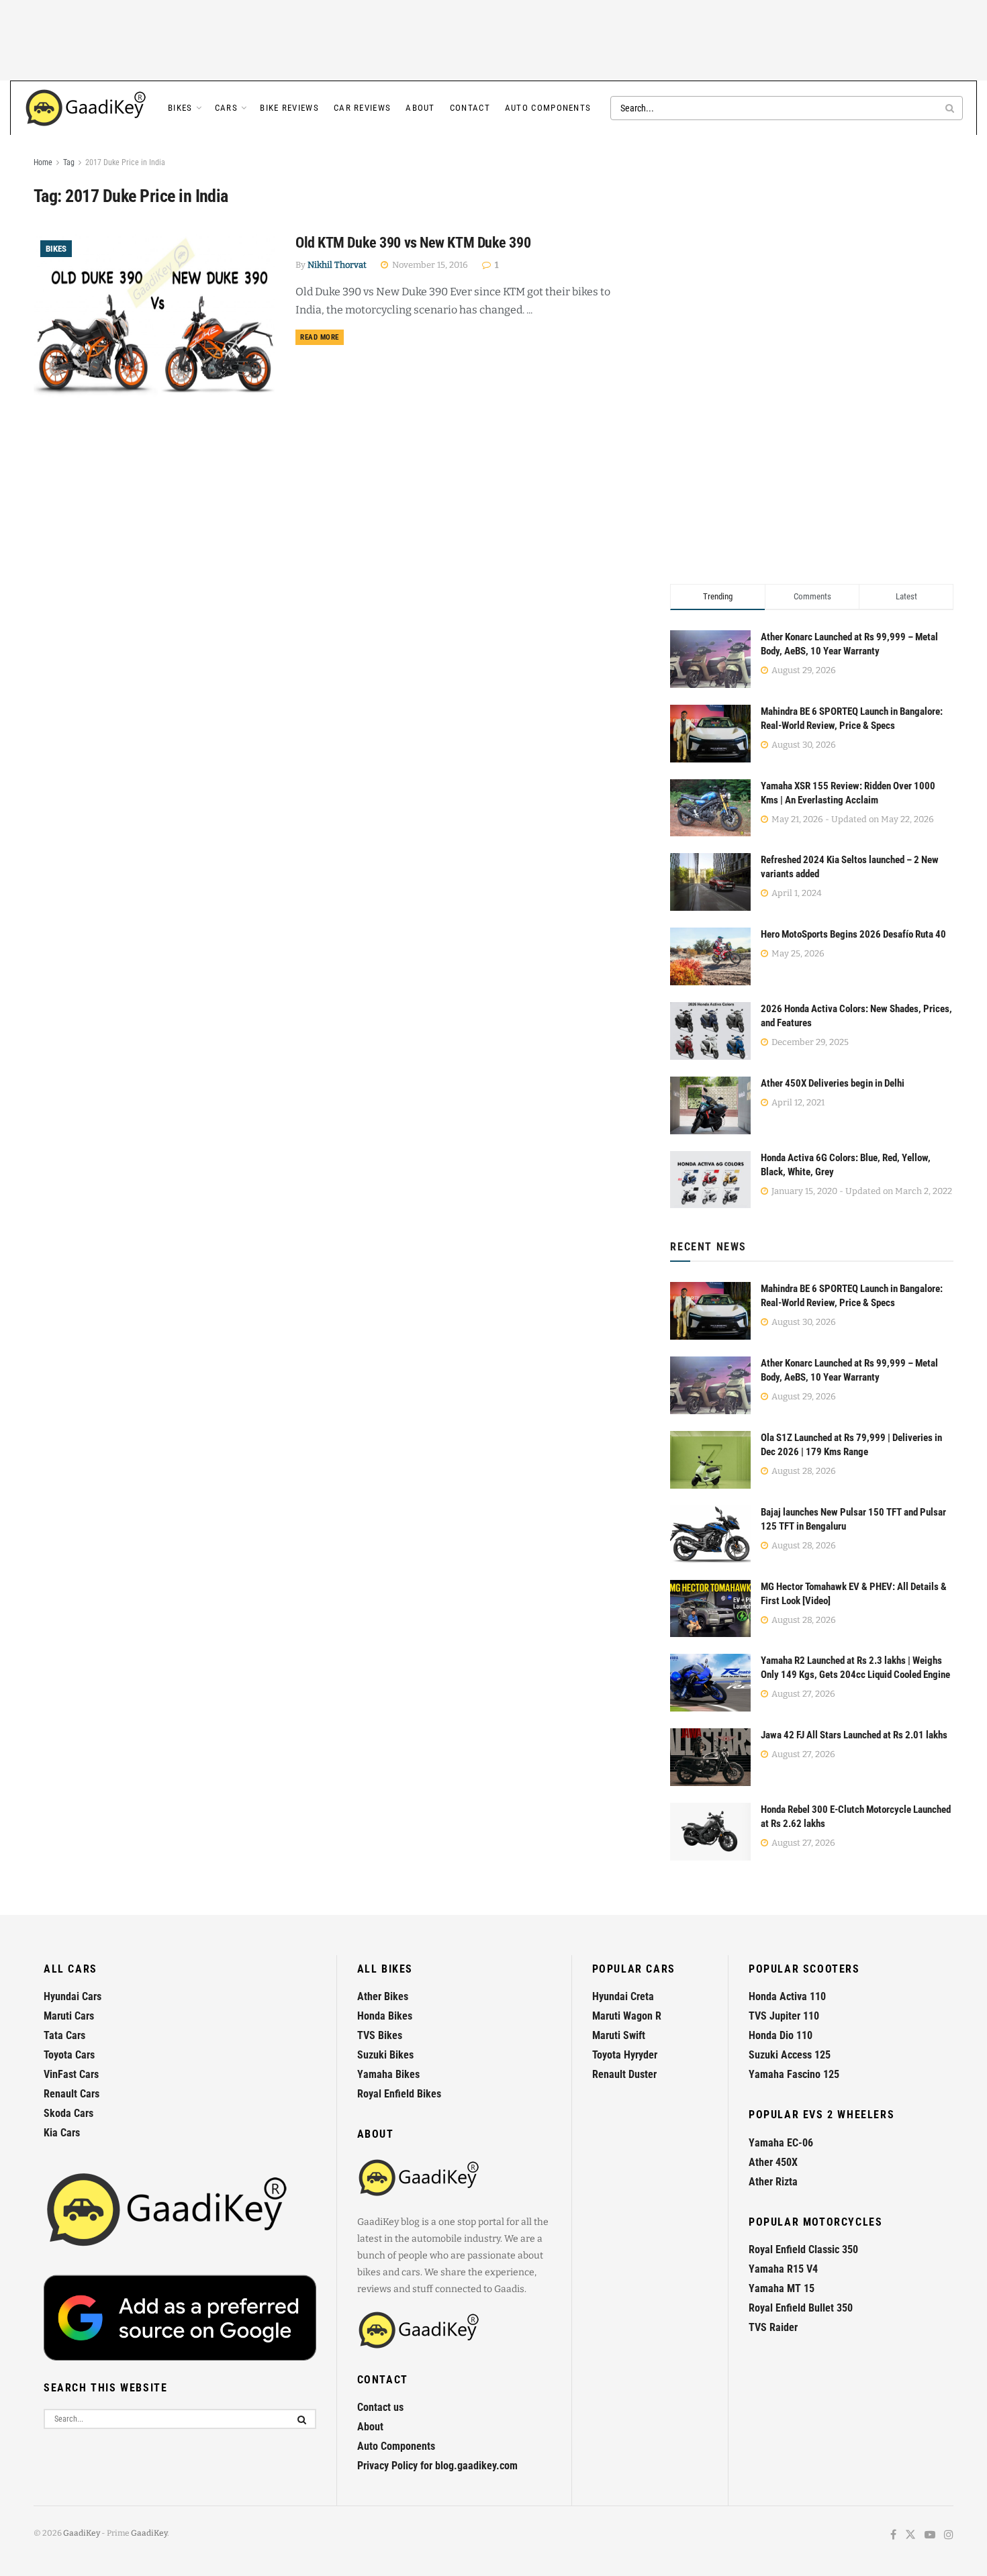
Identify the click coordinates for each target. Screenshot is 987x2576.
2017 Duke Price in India (125, 162)
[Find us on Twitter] (910, 2535)
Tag (69, 162)
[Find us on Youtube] (930, 2535)
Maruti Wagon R (627, 2016)
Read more (322, 337)
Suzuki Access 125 (790, 2055)
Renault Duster (624, 2074)
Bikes (180, 108)
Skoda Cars (68, 2113)
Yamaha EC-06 (781, 2143)
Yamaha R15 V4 (783, 2269)
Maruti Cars (69, 2016)
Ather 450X (773, 2162)
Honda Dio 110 (781, 2035)
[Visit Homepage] (87, 108)
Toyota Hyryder (625, 2055)
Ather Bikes (383, 1996)
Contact (470, 108)
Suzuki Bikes (385, 2055)
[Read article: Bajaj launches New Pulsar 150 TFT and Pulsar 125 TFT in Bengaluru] (710, 1534)
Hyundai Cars (73, 1996)
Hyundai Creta (623, 1996)
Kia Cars (62, 2133)
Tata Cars (64, 2035)
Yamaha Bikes (388, 2074)
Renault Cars (72, 2094)
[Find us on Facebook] (893, 2535)
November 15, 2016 (429, 265)
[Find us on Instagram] (949, 2535)
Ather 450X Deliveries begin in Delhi (833, 1083)
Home (43, 162)
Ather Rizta (773, 2182)
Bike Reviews (289, 108)
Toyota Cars (69, 2055)
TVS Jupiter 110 (784, 2016)
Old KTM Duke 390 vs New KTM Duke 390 (413, 243)
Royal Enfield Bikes (399, 2094)
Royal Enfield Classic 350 (803, 2249)
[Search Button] (951, 108)
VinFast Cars (71, 2074)
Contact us (380, 2407)
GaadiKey (82, 2533)
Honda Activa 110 (787, 1996)
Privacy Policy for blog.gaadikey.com (437, 2466)
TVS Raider (773, 2327)
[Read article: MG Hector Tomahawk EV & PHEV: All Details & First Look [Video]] (710, 1609)
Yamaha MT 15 (782, 2288)
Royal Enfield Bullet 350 (801, 2308)
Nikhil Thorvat (337, 265)
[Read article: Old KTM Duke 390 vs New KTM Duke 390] (154, 320)
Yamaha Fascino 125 (794, 2074)
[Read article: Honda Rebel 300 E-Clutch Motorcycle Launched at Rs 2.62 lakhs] (710, 1832)
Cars (226, 108)
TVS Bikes (380, 2035)
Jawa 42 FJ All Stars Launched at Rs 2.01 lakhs (854, 1735)
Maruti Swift (619, 2035)
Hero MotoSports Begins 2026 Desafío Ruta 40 (853, 934)
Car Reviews (362, 108)
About (420, 108)
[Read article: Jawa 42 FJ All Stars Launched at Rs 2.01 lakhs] (710, 1757)
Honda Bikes (385, 2016)
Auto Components (548, 108)
